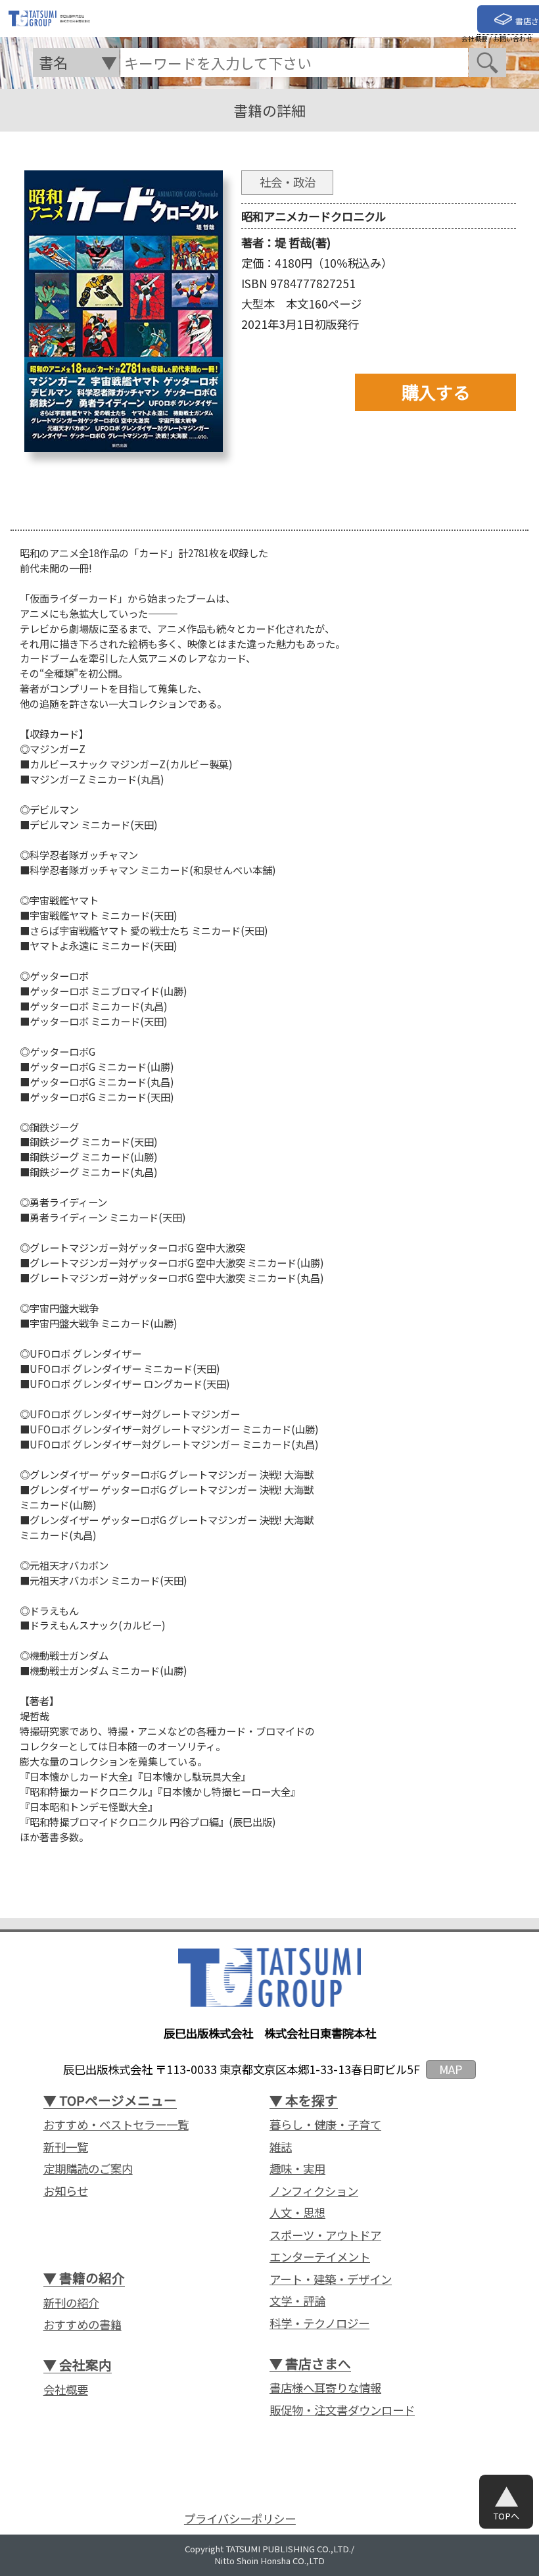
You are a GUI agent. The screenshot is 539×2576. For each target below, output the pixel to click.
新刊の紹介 (71, 2303)
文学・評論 (297, 2301)
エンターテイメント (320, 2257)
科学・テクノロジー (319, 2323)
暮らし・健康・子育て (325, 2125)
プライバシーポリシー (240, 2519)
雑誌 (281, 2147)
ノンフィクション (314, 2191)
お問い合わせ (513, 39)
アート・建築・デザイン (331, 2279)
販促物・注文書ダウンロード (342, 2410)
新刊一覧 (66, 2147)
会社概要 (475, 39)
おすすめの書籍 (82, 2325)
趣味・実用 (297, 2169)
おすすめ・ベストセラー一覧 (116, 2125)
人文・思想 (297, 2213)
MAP (451, 2069)
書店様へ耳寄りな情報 (325, 2388)
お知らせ (66, 2191)
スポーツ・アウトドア (325, 2235)
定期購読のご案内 (88, 2169)
